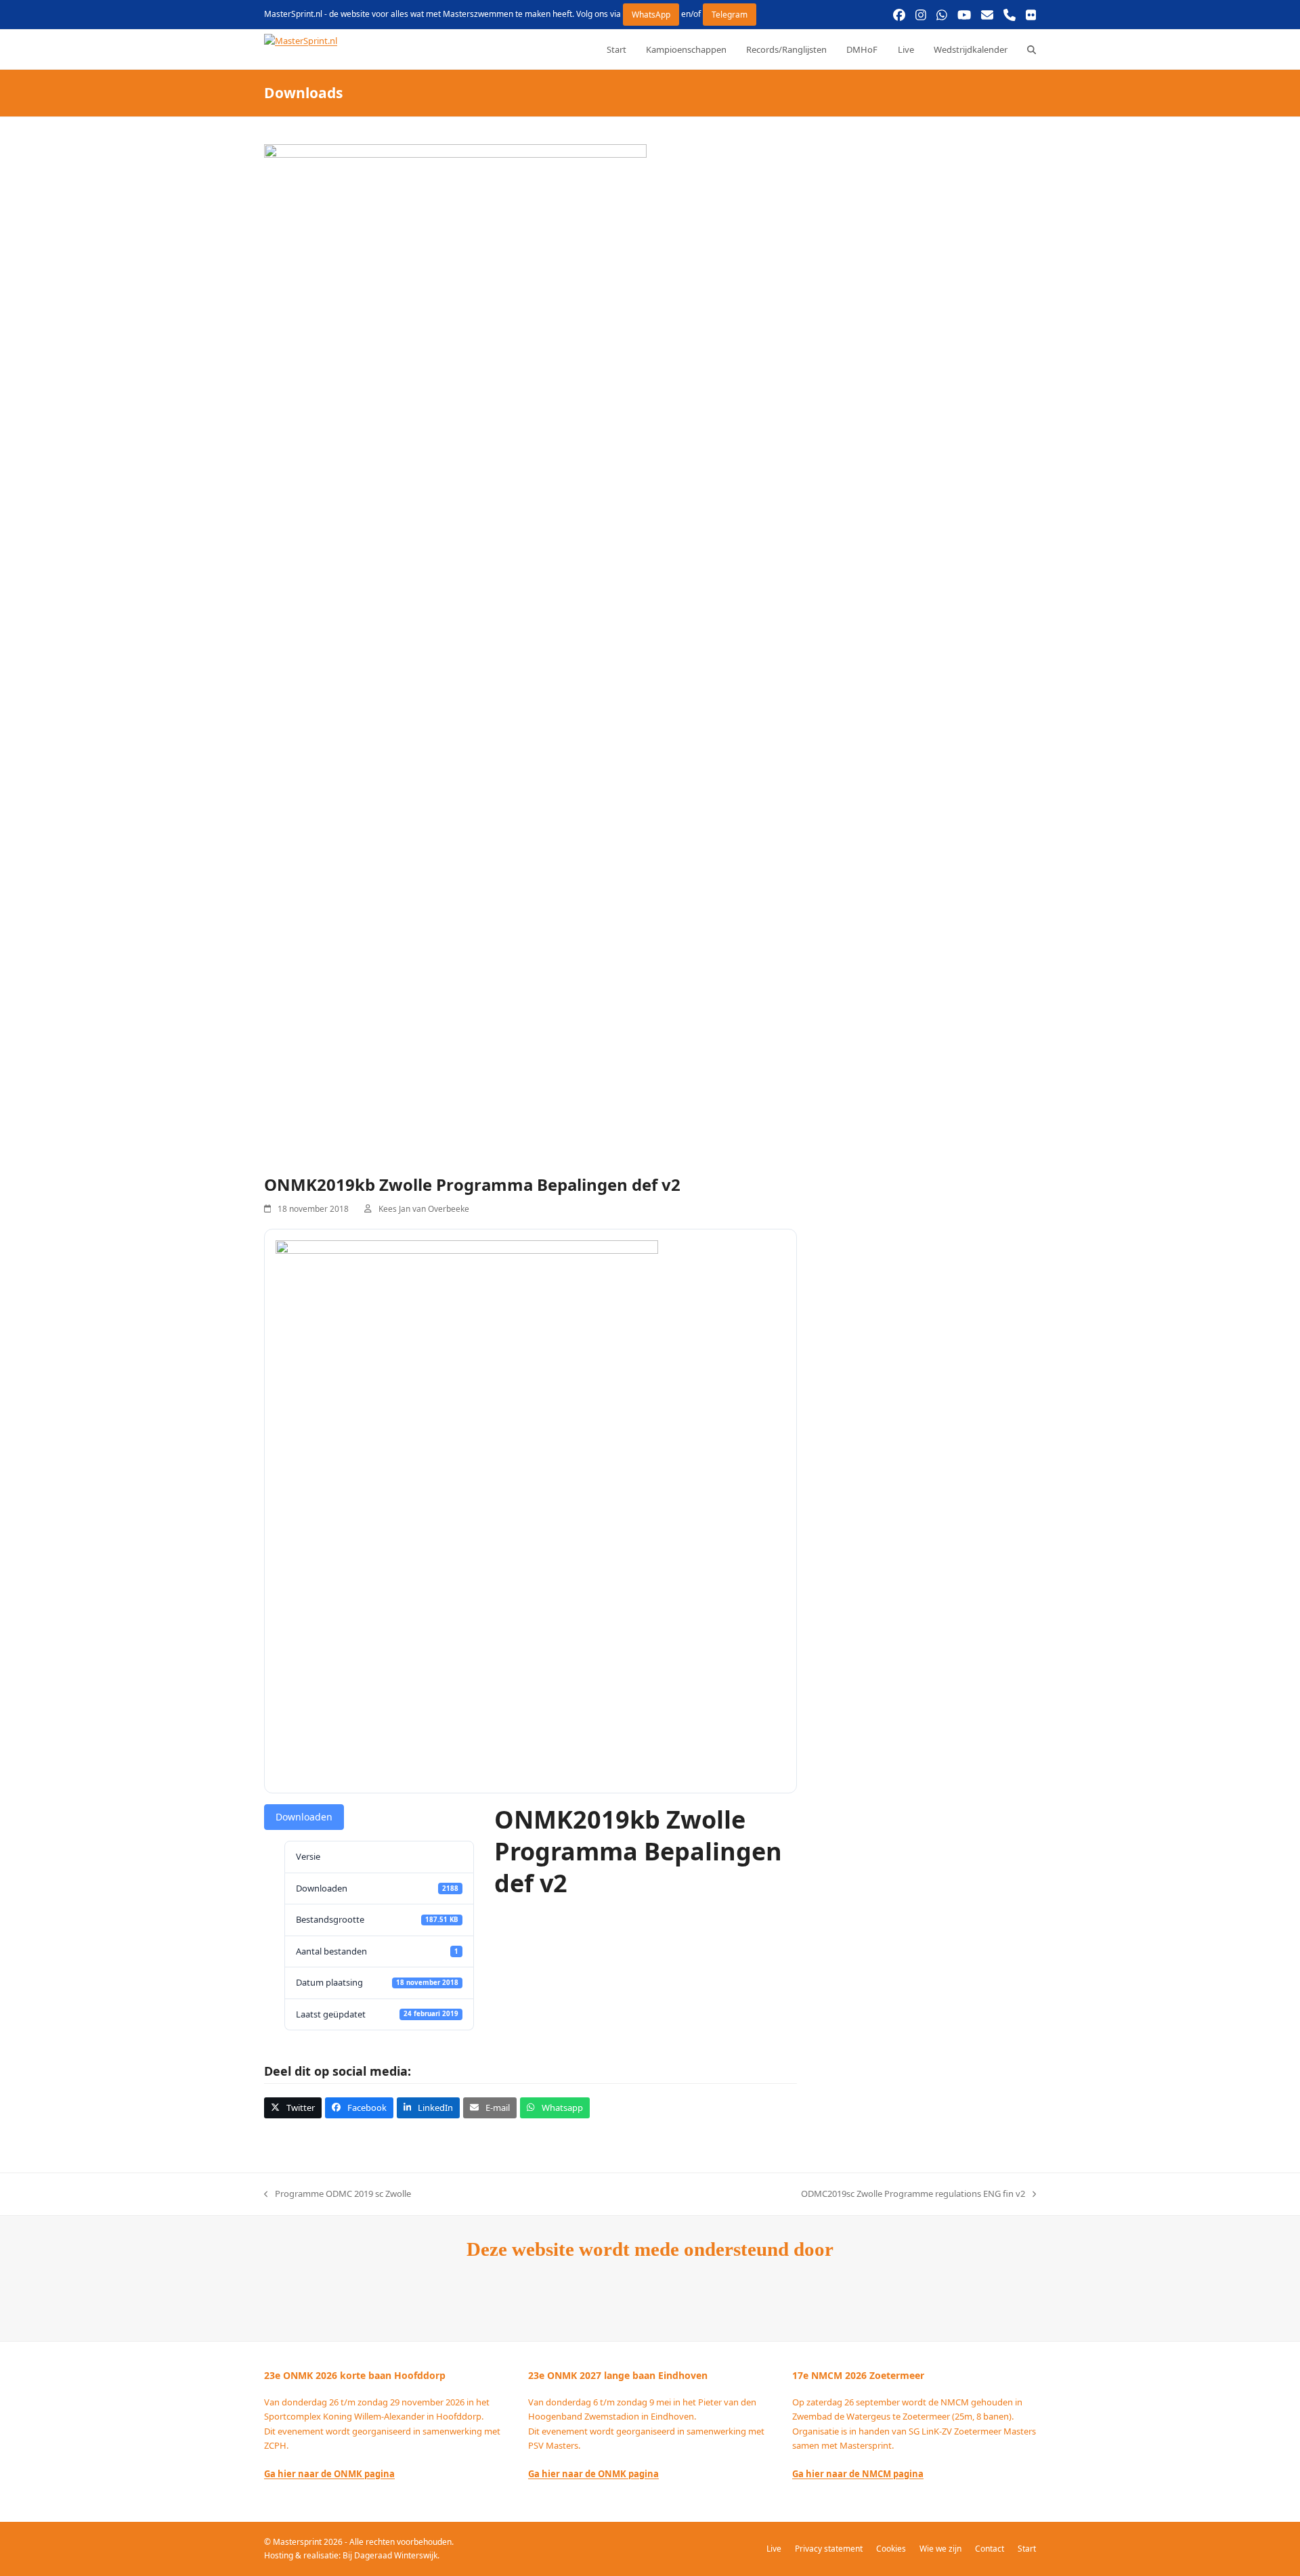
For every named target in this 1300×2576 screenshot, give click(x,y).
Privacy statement (829, 2549)
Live (774, 2549)
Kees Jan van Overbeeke (424, 1209)
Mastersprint (298, 2542)
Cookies (891, 2549)
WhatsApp (651, 15)
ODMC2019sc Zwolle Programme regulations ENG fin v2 (913, 2194)
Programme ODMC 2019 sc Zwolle (338, 2194)
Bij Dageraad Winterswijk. (391, 2555)
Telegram (730, 15)
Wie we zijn (940, 2549)
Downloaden (304, 1817)
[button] (1032, 49)
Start (1027, 2549)
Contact (990, 2549)
